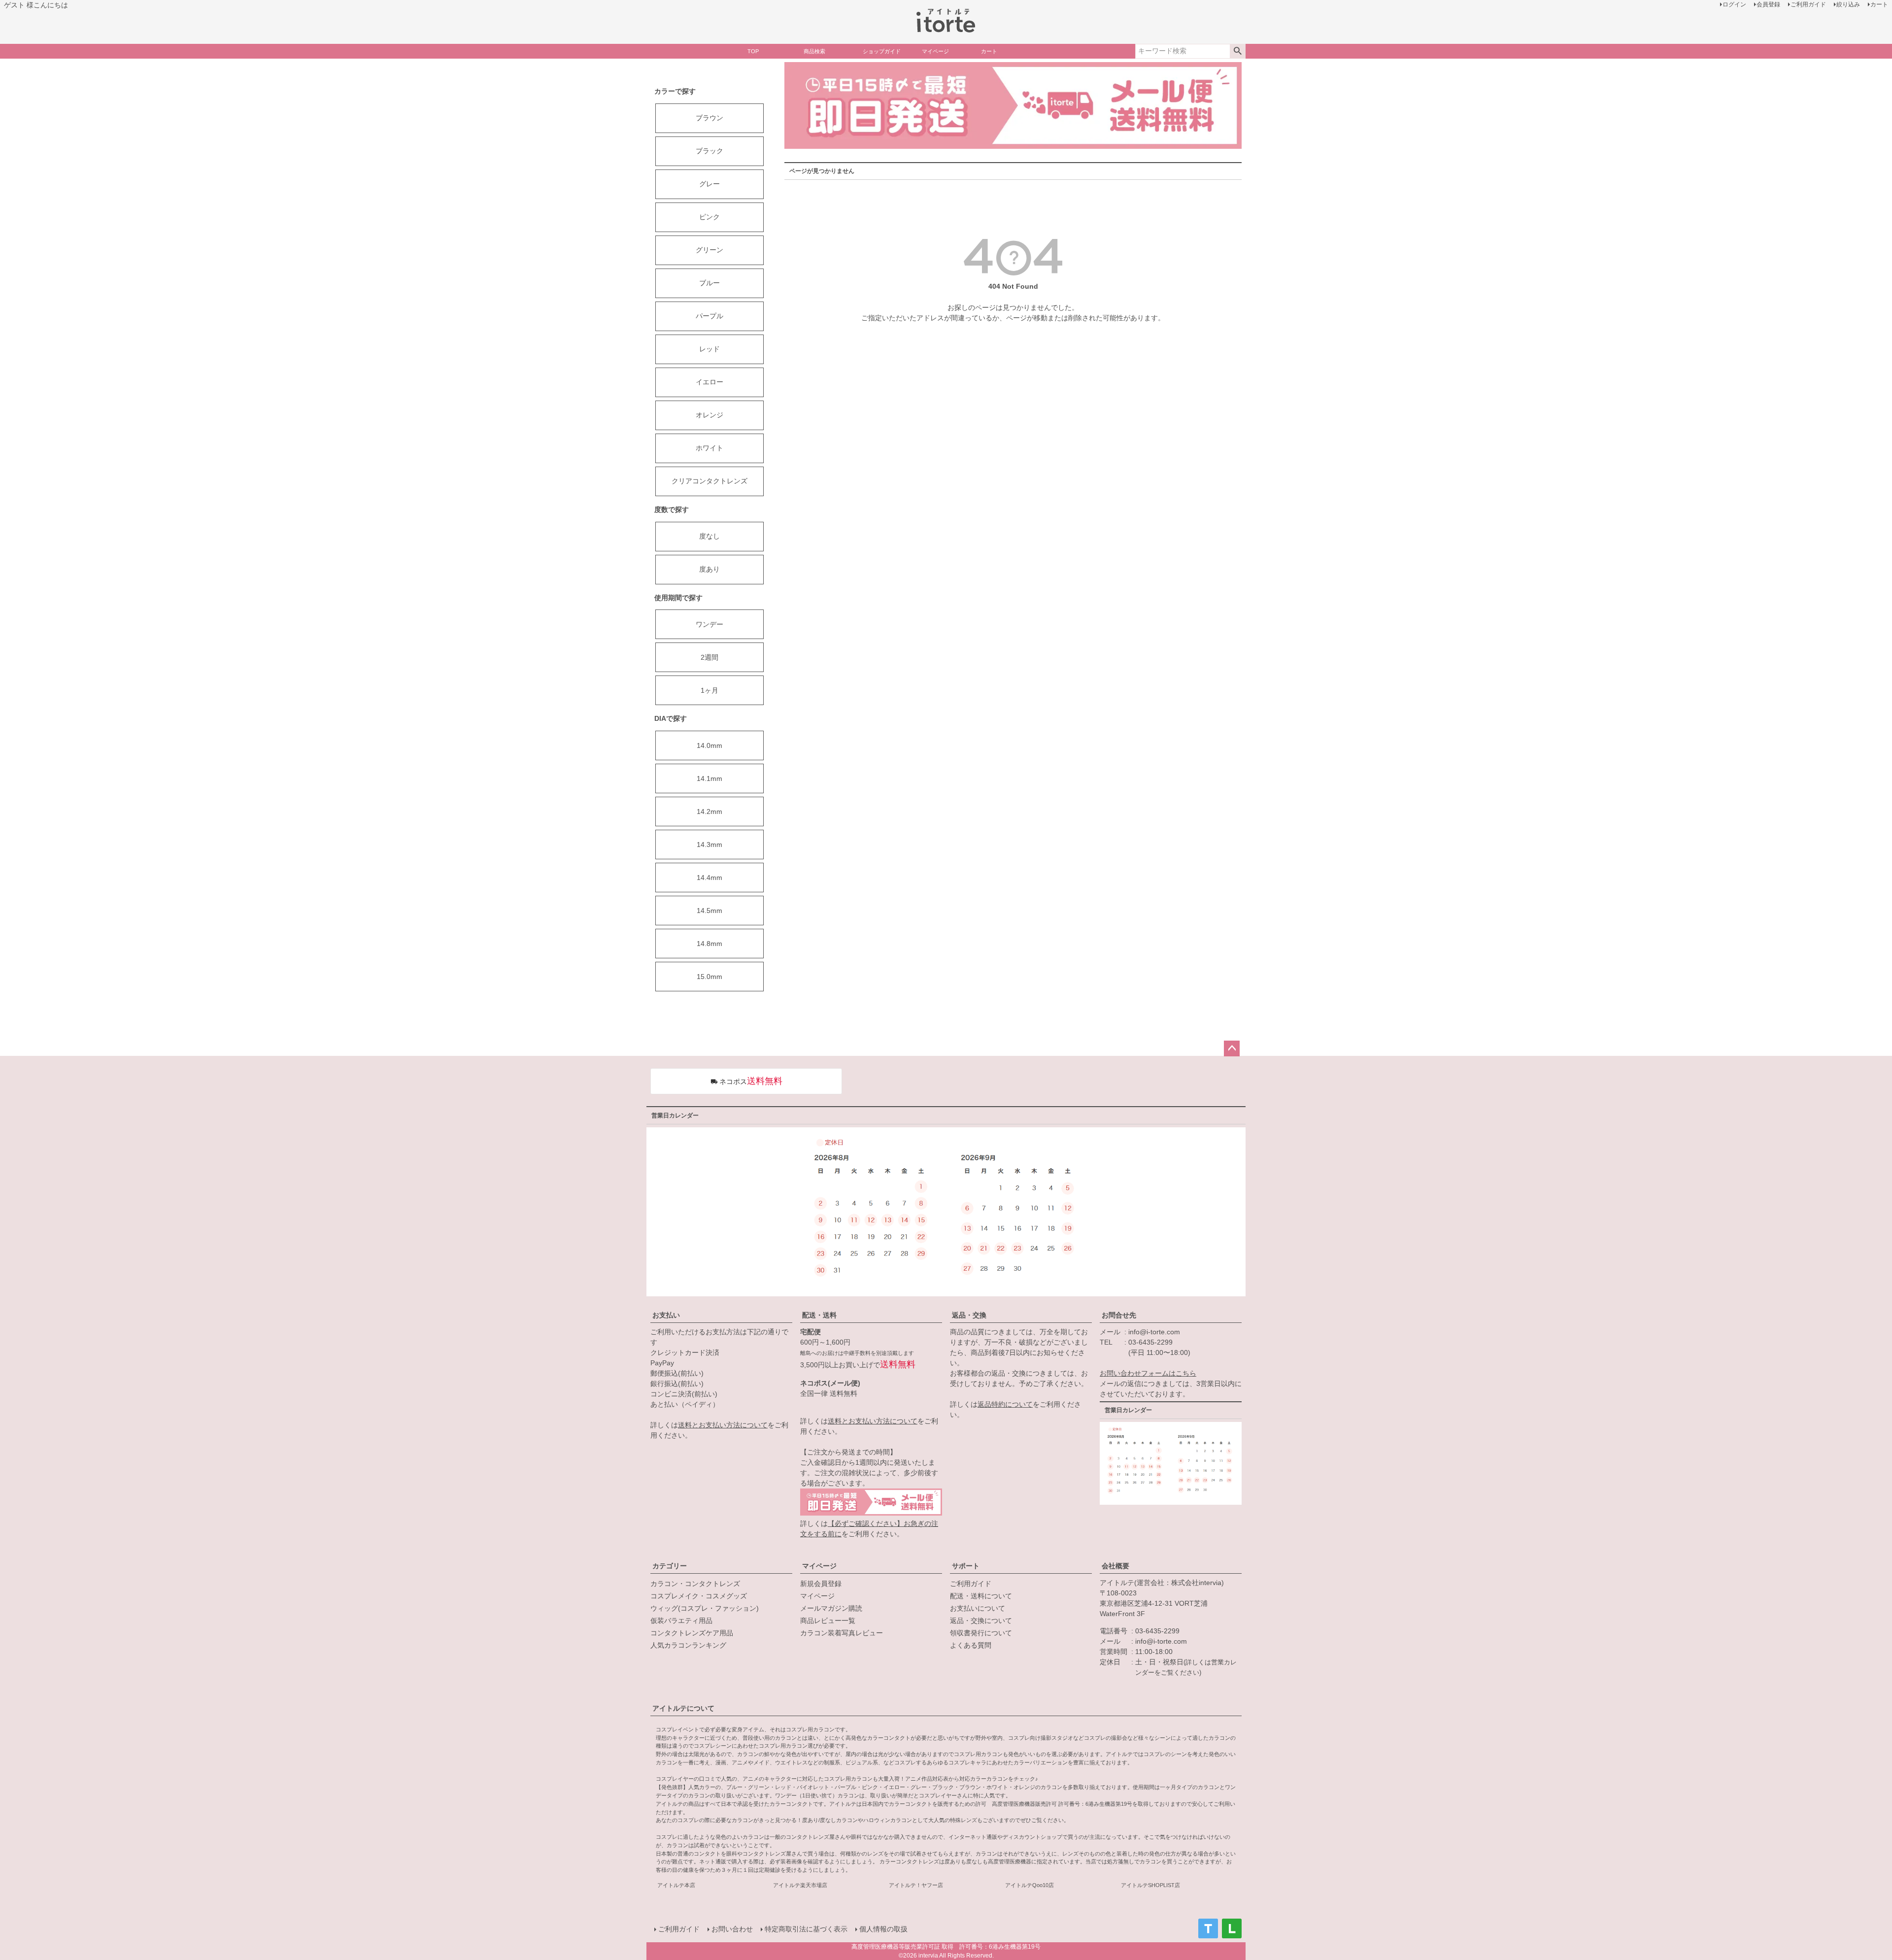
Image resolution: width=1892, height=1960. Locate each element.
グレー (709, 184)
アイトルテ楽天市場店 (800, 1885)
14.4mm (709, 878)
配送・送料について (981, 1596)
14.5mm (709, 911)
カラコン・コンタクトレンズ (695, 1584)
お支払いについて (978, 1608)
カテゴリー (670, 1566)
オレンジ (709, 415)
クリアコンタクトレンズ (709, 481)
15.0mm (709, 977)
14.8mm (709, 944)
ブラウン (709, 118)
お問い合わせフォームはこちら (1148, 1373)
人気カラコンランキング (688, 1645)
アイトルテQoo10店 (1030, 1885)
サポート (966, 1566)
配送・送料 (819, 1315)
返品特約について (1005, 1404)
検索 (1237, 51)
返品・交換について (981, 1621)
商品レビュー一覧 (828, 1621)
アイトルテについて (683, 1708)
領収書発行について (981, 1633)
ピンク (709, 217)
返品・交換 (969, 1315)
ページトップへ (1232, 1048)
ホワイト (709, 448)
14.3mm (709, 845)
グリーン (709, 250)
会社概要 (1115, 1566)
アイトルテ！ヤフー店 (916, 1885)
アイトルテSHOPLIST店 (1150, 1885)
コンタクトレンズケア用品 (692, 1633)
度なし (709, 536)
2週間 (709, 657)
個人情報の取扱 (883, 1929)
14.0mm (709, 745)
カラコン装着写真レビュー (842, 1633)
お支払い (666, 1315)
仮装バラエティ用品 (681, 1621)
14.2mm (709, 811)
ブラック (709, 151)
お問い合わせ (732, 1929)
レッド (709, 349)
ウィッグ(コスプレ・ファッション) (705, 1608)
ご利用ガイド (971, 1584)
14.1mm (709, 778)
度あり (709, 569)
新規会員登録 (821, 1584)
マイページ (819, 1566)
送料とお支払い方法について (723, 1425)
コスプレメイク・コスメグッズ (699, 1596)
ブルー (709, 283)
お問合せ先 (1119, 1315)
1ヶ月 (709, 690)
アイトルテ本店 (676, 1885)
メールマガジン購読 (831, 1608)
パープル (709, 316)
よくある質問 (971, 1645)
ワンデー (709, 624)
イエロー (709, 382)
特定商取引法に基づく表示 (806, 1929)
